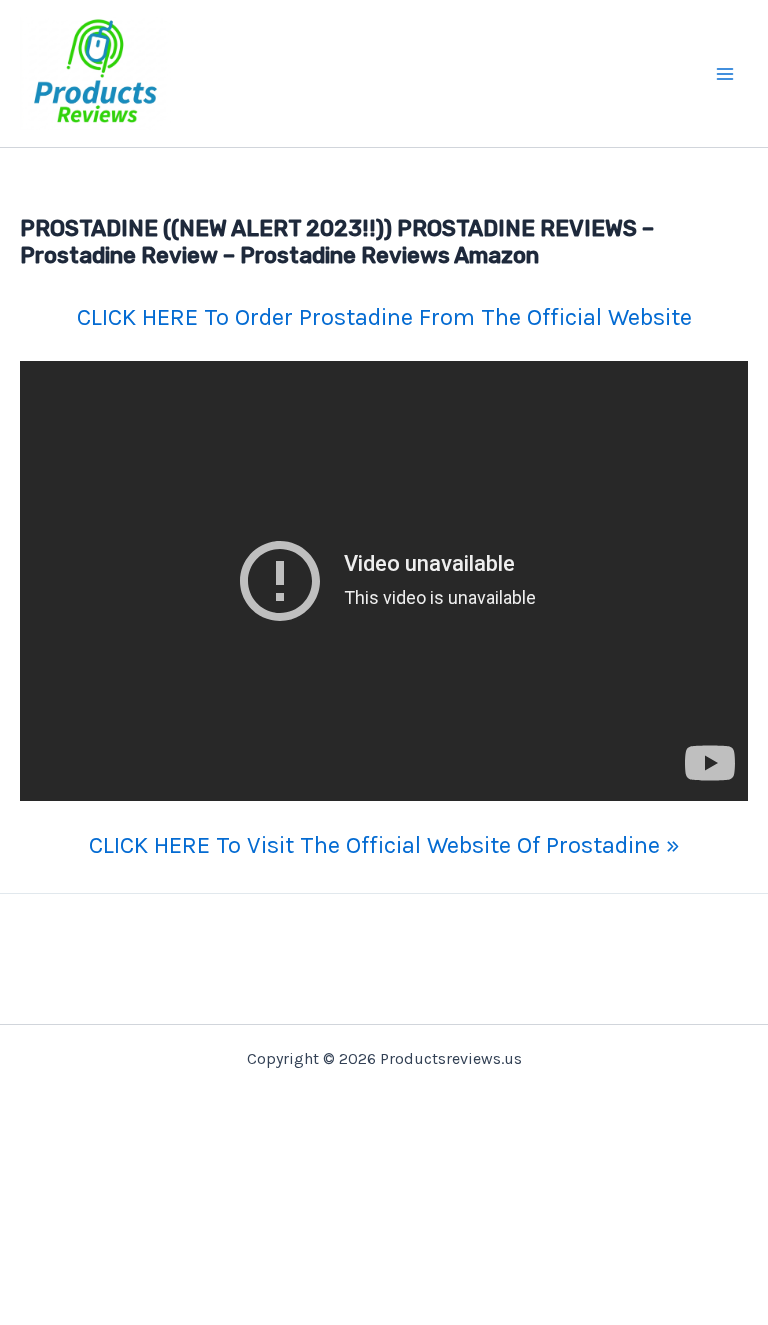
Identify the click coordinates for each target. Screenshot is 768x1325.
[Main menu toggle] (726, 74)
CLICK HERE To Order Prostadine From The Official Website (384, 317)
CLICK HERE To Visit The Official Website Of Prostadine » (384, 845)
